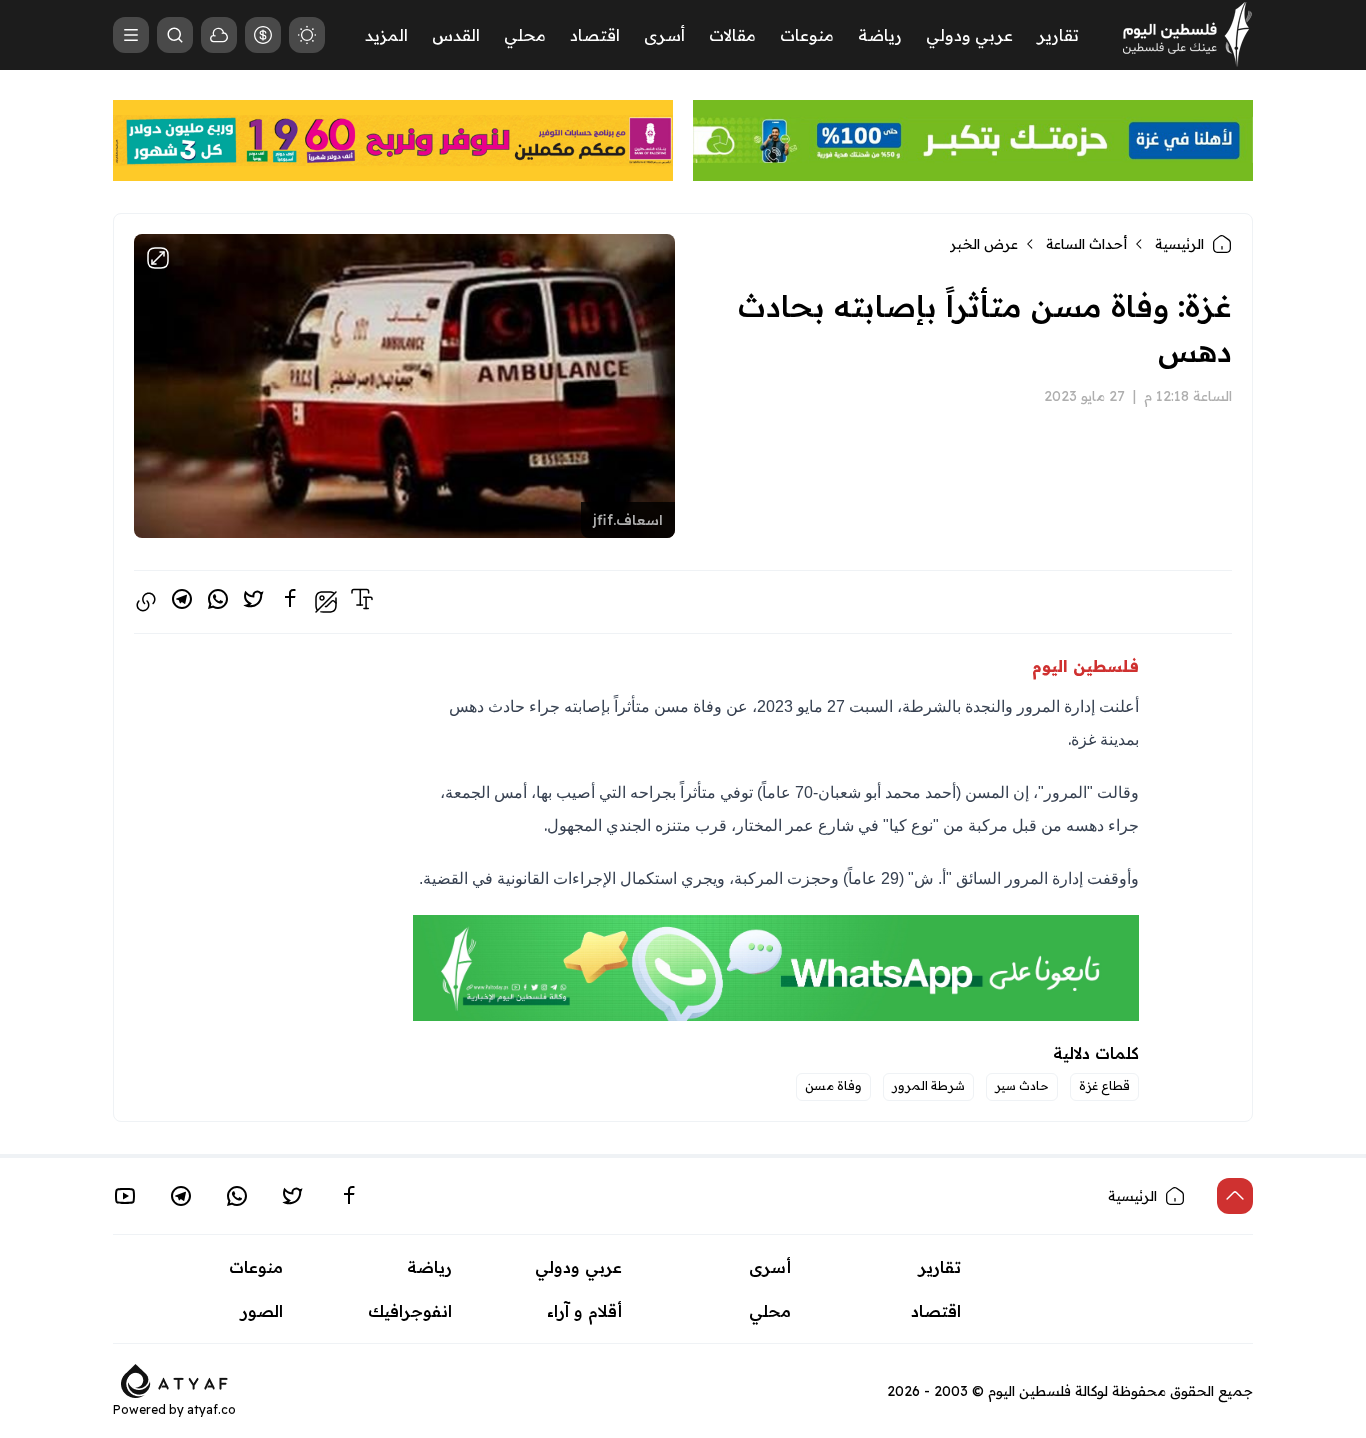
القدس (456, 35)
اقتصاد (595, 35)
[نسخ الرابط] (146, 602)
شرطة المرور (928, 1085)
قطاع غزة (1104, 1085)
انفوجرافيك (410, 1311)
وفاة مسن (833, 1085)
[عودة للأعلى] (1235, 1196)
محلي (525, 35)
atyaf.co (211, 1409)
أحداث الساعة (1086, 244)
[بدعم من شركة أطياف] (174, 1379)
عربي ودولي (969, 35)
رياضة (880, 35)
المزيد (386, 35)
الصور (262, 1311)
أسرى (664, 35)
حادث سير (1022, 1085)
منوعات (807, 35)
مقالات (732, 35)
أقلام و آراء (584, 1311)
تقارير (1058, 35)
